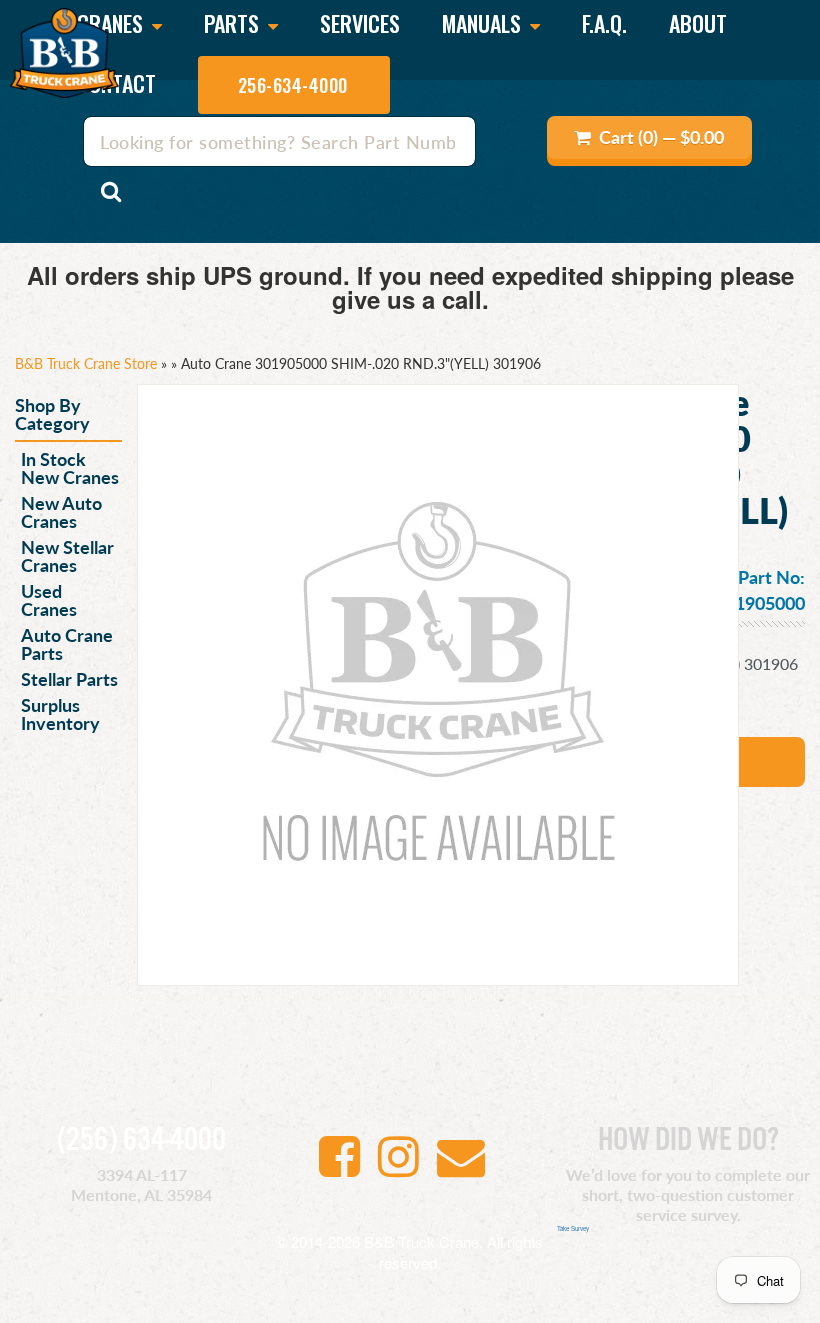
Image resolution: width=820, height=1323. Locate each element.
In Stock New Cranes (70, 467)
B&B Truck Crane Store (86, 363)
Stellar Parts (69, 678)
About (698, 23)
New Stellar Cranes (67, 555)
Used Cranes (49, 599)
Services (360, 23)
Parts (234, 25)
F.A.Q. (604, 23)
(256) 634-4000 (141, 1141)
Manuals (484, 25)
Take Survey (573, 1228)
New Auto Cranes (61, 511)
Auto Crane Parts (67, 643)
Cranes (112, 25)
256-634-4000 (293, 85)
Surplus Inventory (60, 713)
